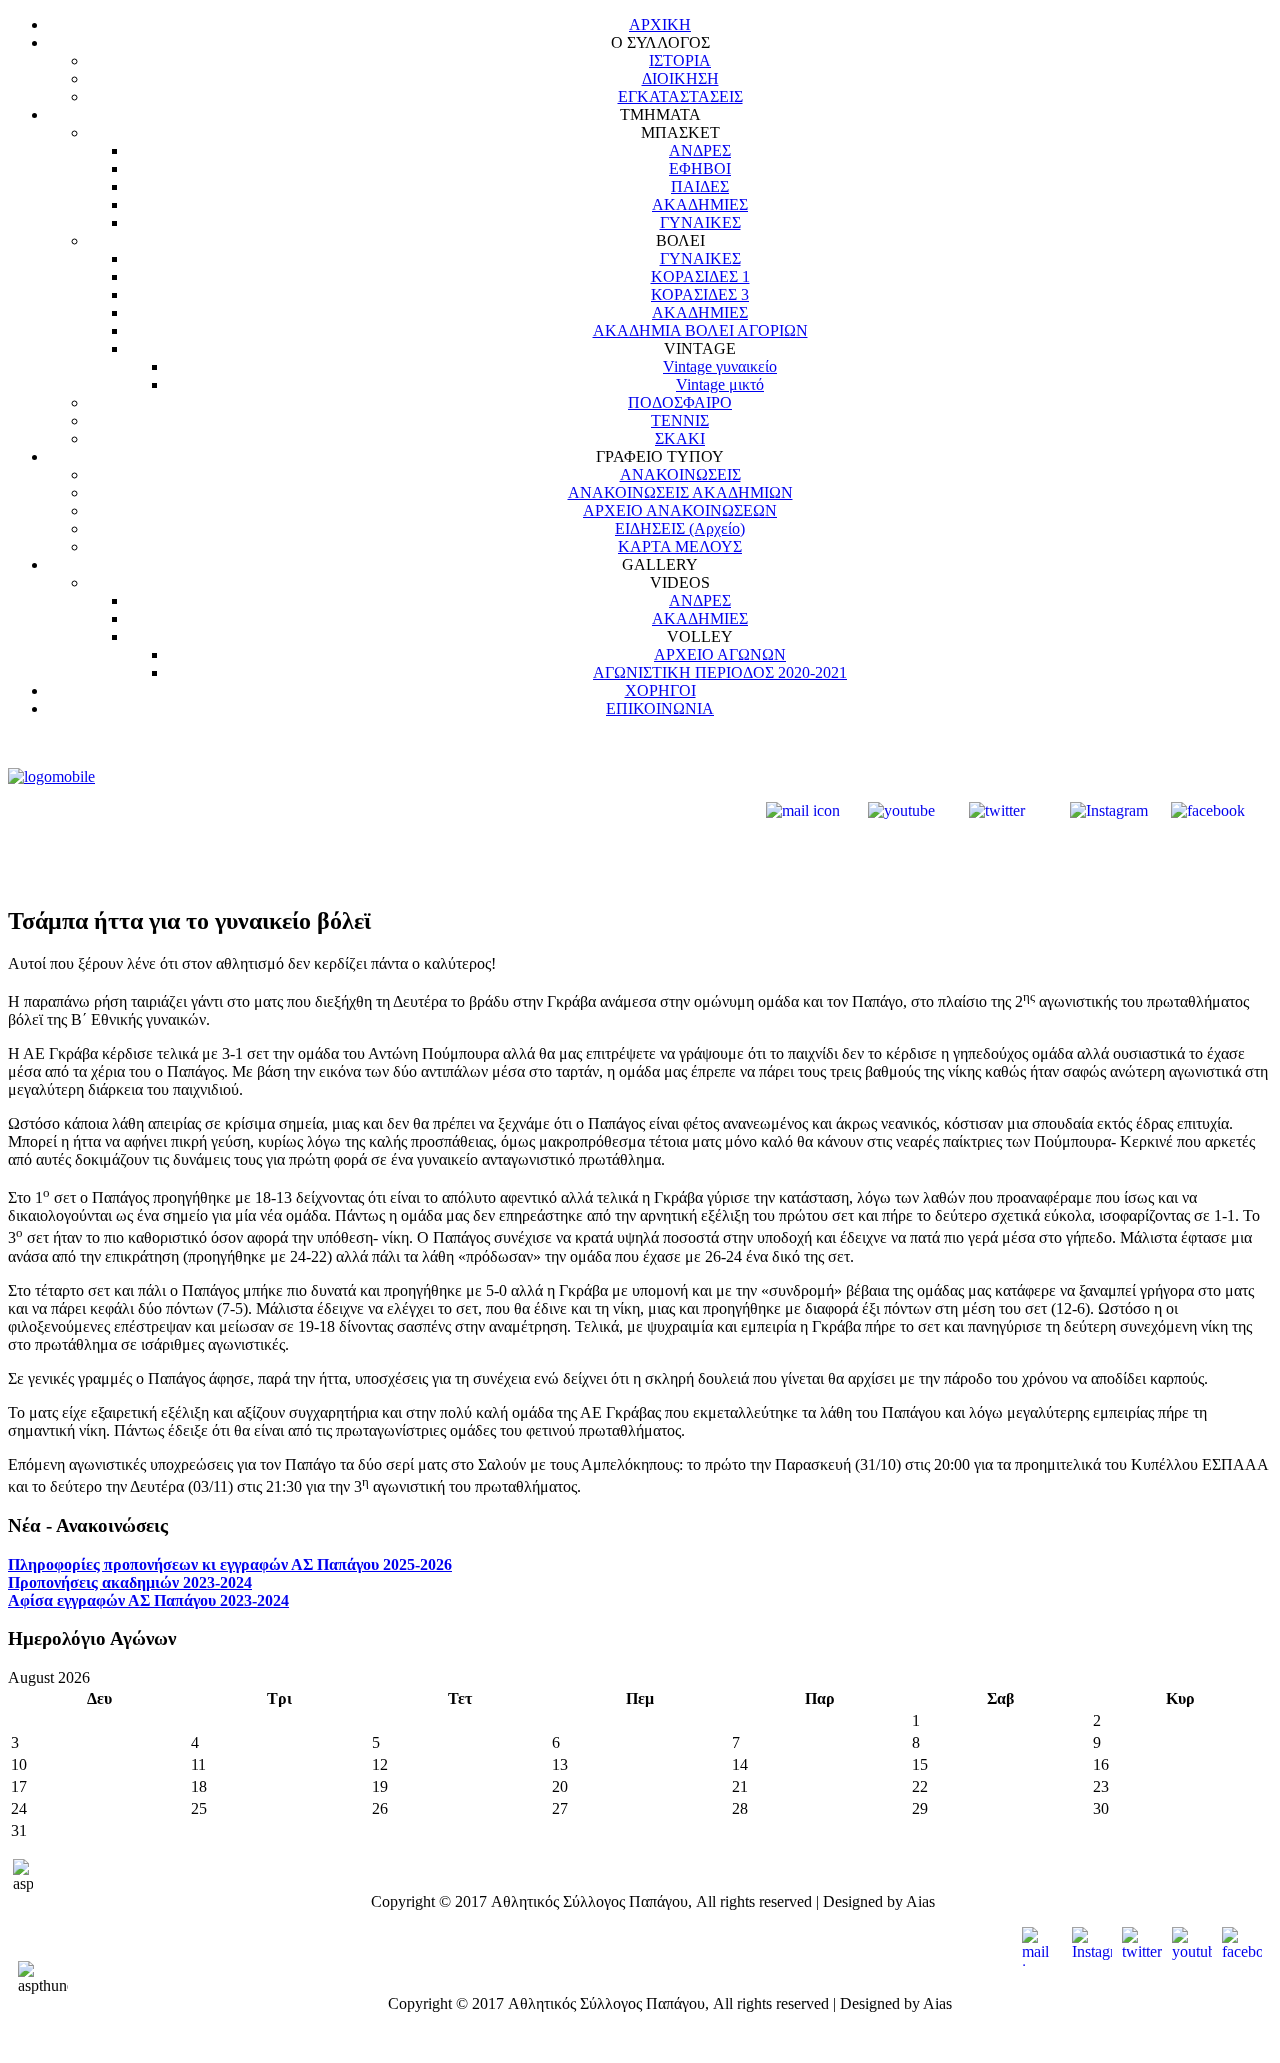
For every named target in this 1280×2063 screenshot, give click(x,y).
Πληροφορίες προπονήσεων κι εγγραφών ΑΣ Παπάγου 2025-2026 (230, 1564)
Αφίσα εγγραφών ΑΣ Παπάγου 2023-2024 (148, 1600)
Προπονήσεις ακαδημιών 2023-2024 (130, 1582)
